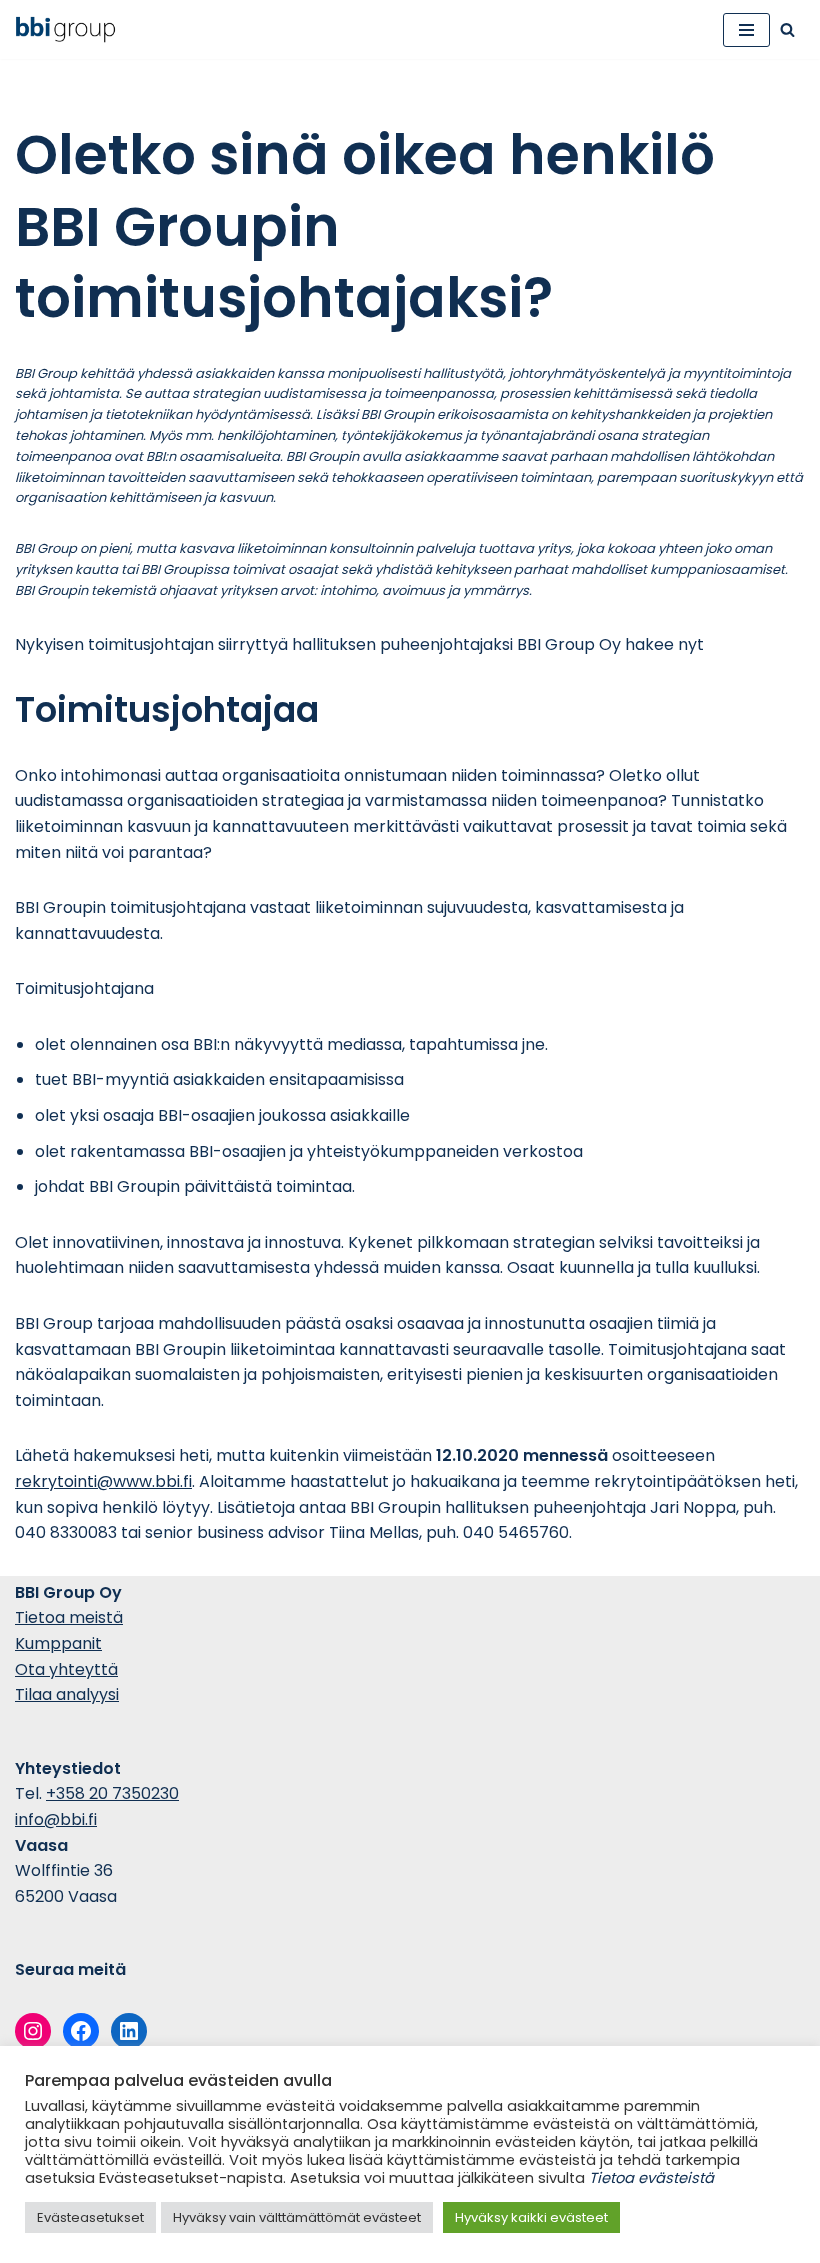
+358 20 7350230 (112, 1793)
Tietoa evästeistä (651, 2178)
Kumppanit (58, 1643)
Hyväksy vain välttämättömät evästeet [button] (297, 2217)
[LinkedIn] (129, 2031)
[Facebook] (81, 2031)
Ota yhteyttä (66, 1669)
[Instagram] (33, 2031)
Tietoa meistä (69, 1617)
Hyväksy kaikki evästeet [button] (531, 2217)
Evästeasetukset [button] (90, 2217)
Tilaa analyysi (67, 1694)
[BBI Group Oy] (70, 29)
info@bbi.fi (56, 1819)
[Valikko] (746, 30)
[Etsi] (787, 29)
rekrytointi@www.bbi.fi (103, 1481)
